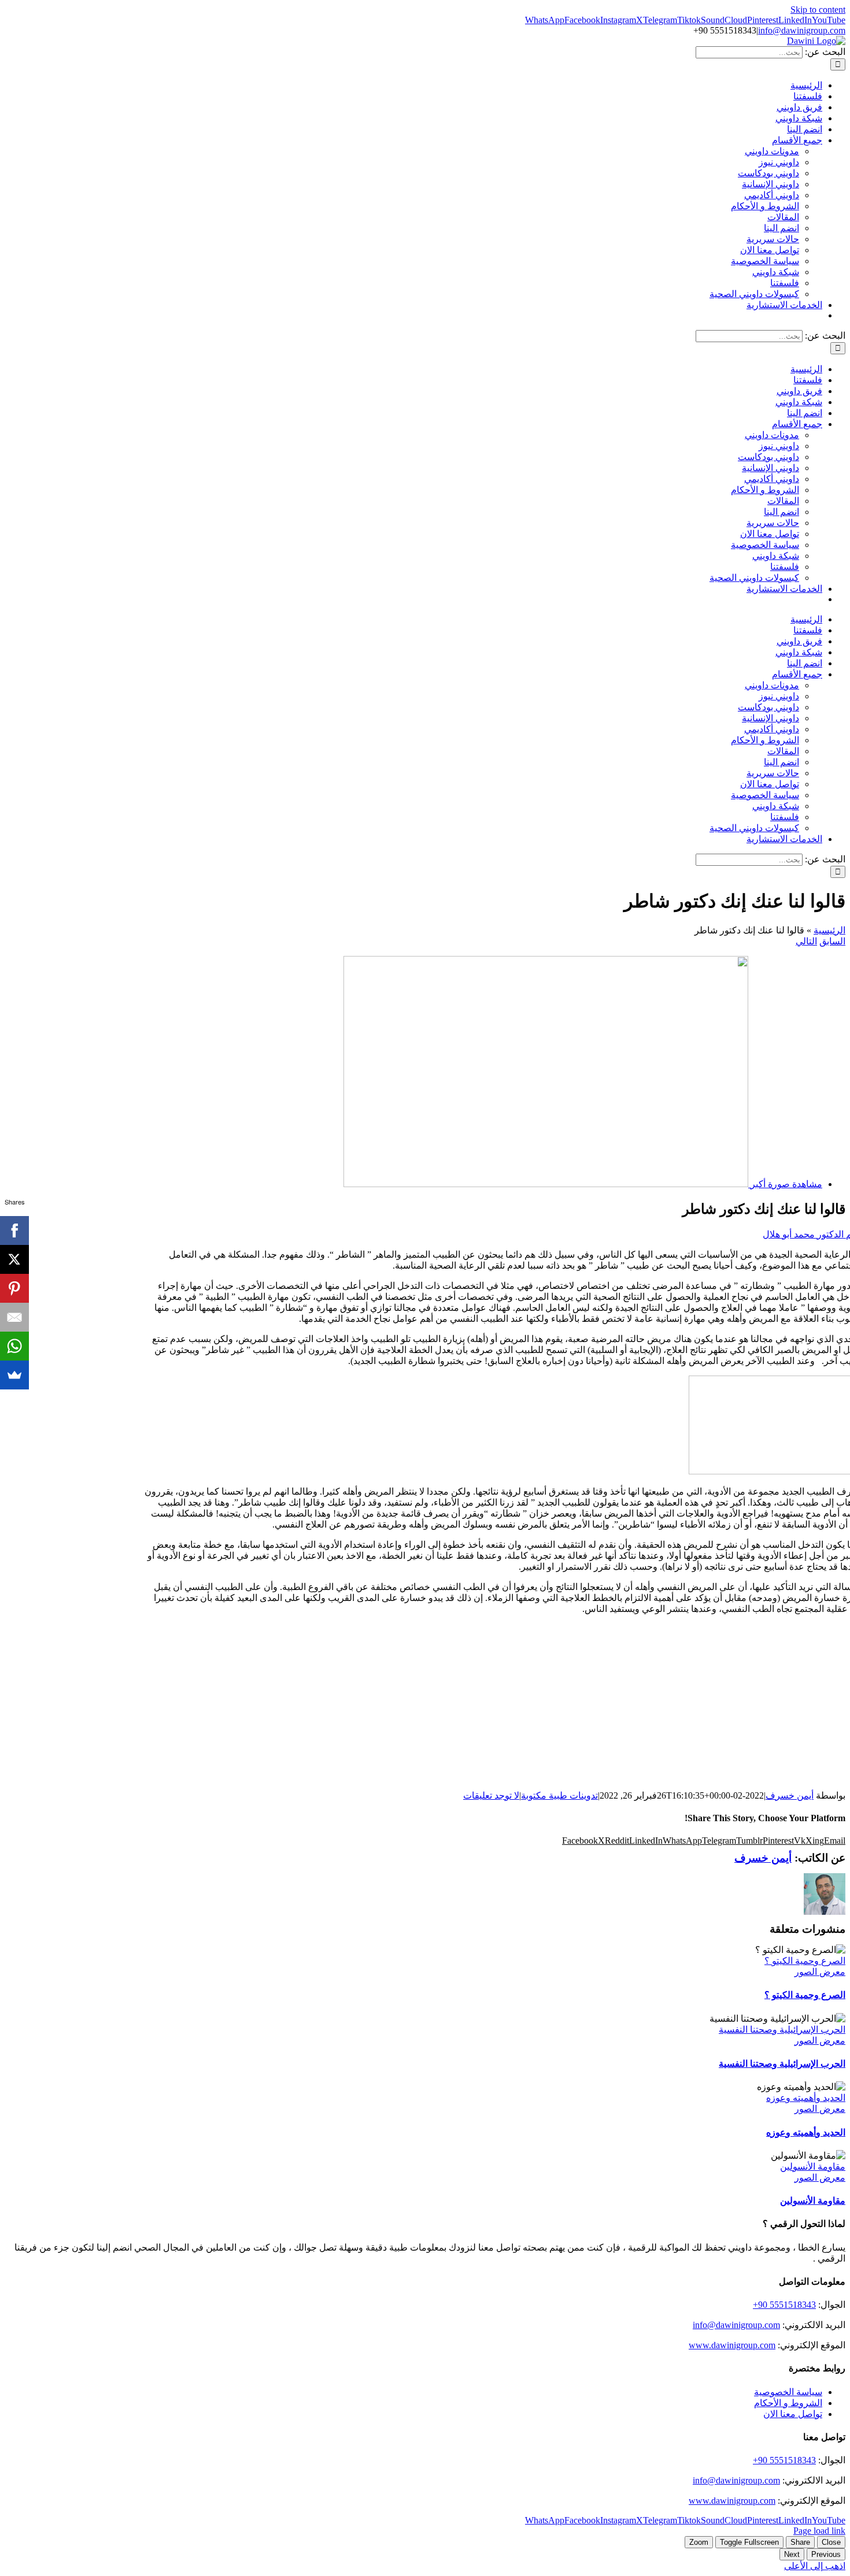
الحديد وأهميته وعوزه (806, 2098)
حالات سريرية (773, 239)
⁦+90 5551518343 (784, 2305)
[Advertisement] (425, 1704)
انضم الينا (781, 228)
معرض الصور (820, 1972)
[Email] (14, 1317)
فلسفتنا (785, 283)
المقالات (783, 217)
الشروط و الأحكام (765, 206)
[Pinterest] (14, 1288)
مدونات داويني (772, 151)
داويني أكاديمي (772, 195)
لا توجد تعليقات (491, 1795)
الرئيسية (829, 930)
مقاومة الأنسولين (813, 2167)
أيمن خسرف (790, 1795)
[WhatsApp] (14, 1346)
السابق (832, 941)
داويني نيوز (779, 162)
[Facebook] (14, 1230)
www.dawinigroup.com (732, 2345)
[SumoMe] (14, 1375)
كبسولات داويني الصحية (754, 294)
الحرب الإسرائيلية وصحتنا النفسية (782, 2030)
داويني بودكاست (768, 173)
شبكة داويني (776, 272)
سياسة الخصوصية (765, 261)
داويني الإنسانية (770, 184)
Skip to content (818, 10)
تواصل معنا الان (770, 250)
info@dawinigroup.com (802, 30)
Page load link (819, 2531)
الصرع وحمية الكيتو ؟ (805, 1961)
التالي (806, 941)
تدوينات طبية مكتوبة (559, 1795)
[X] (14, 1259)
